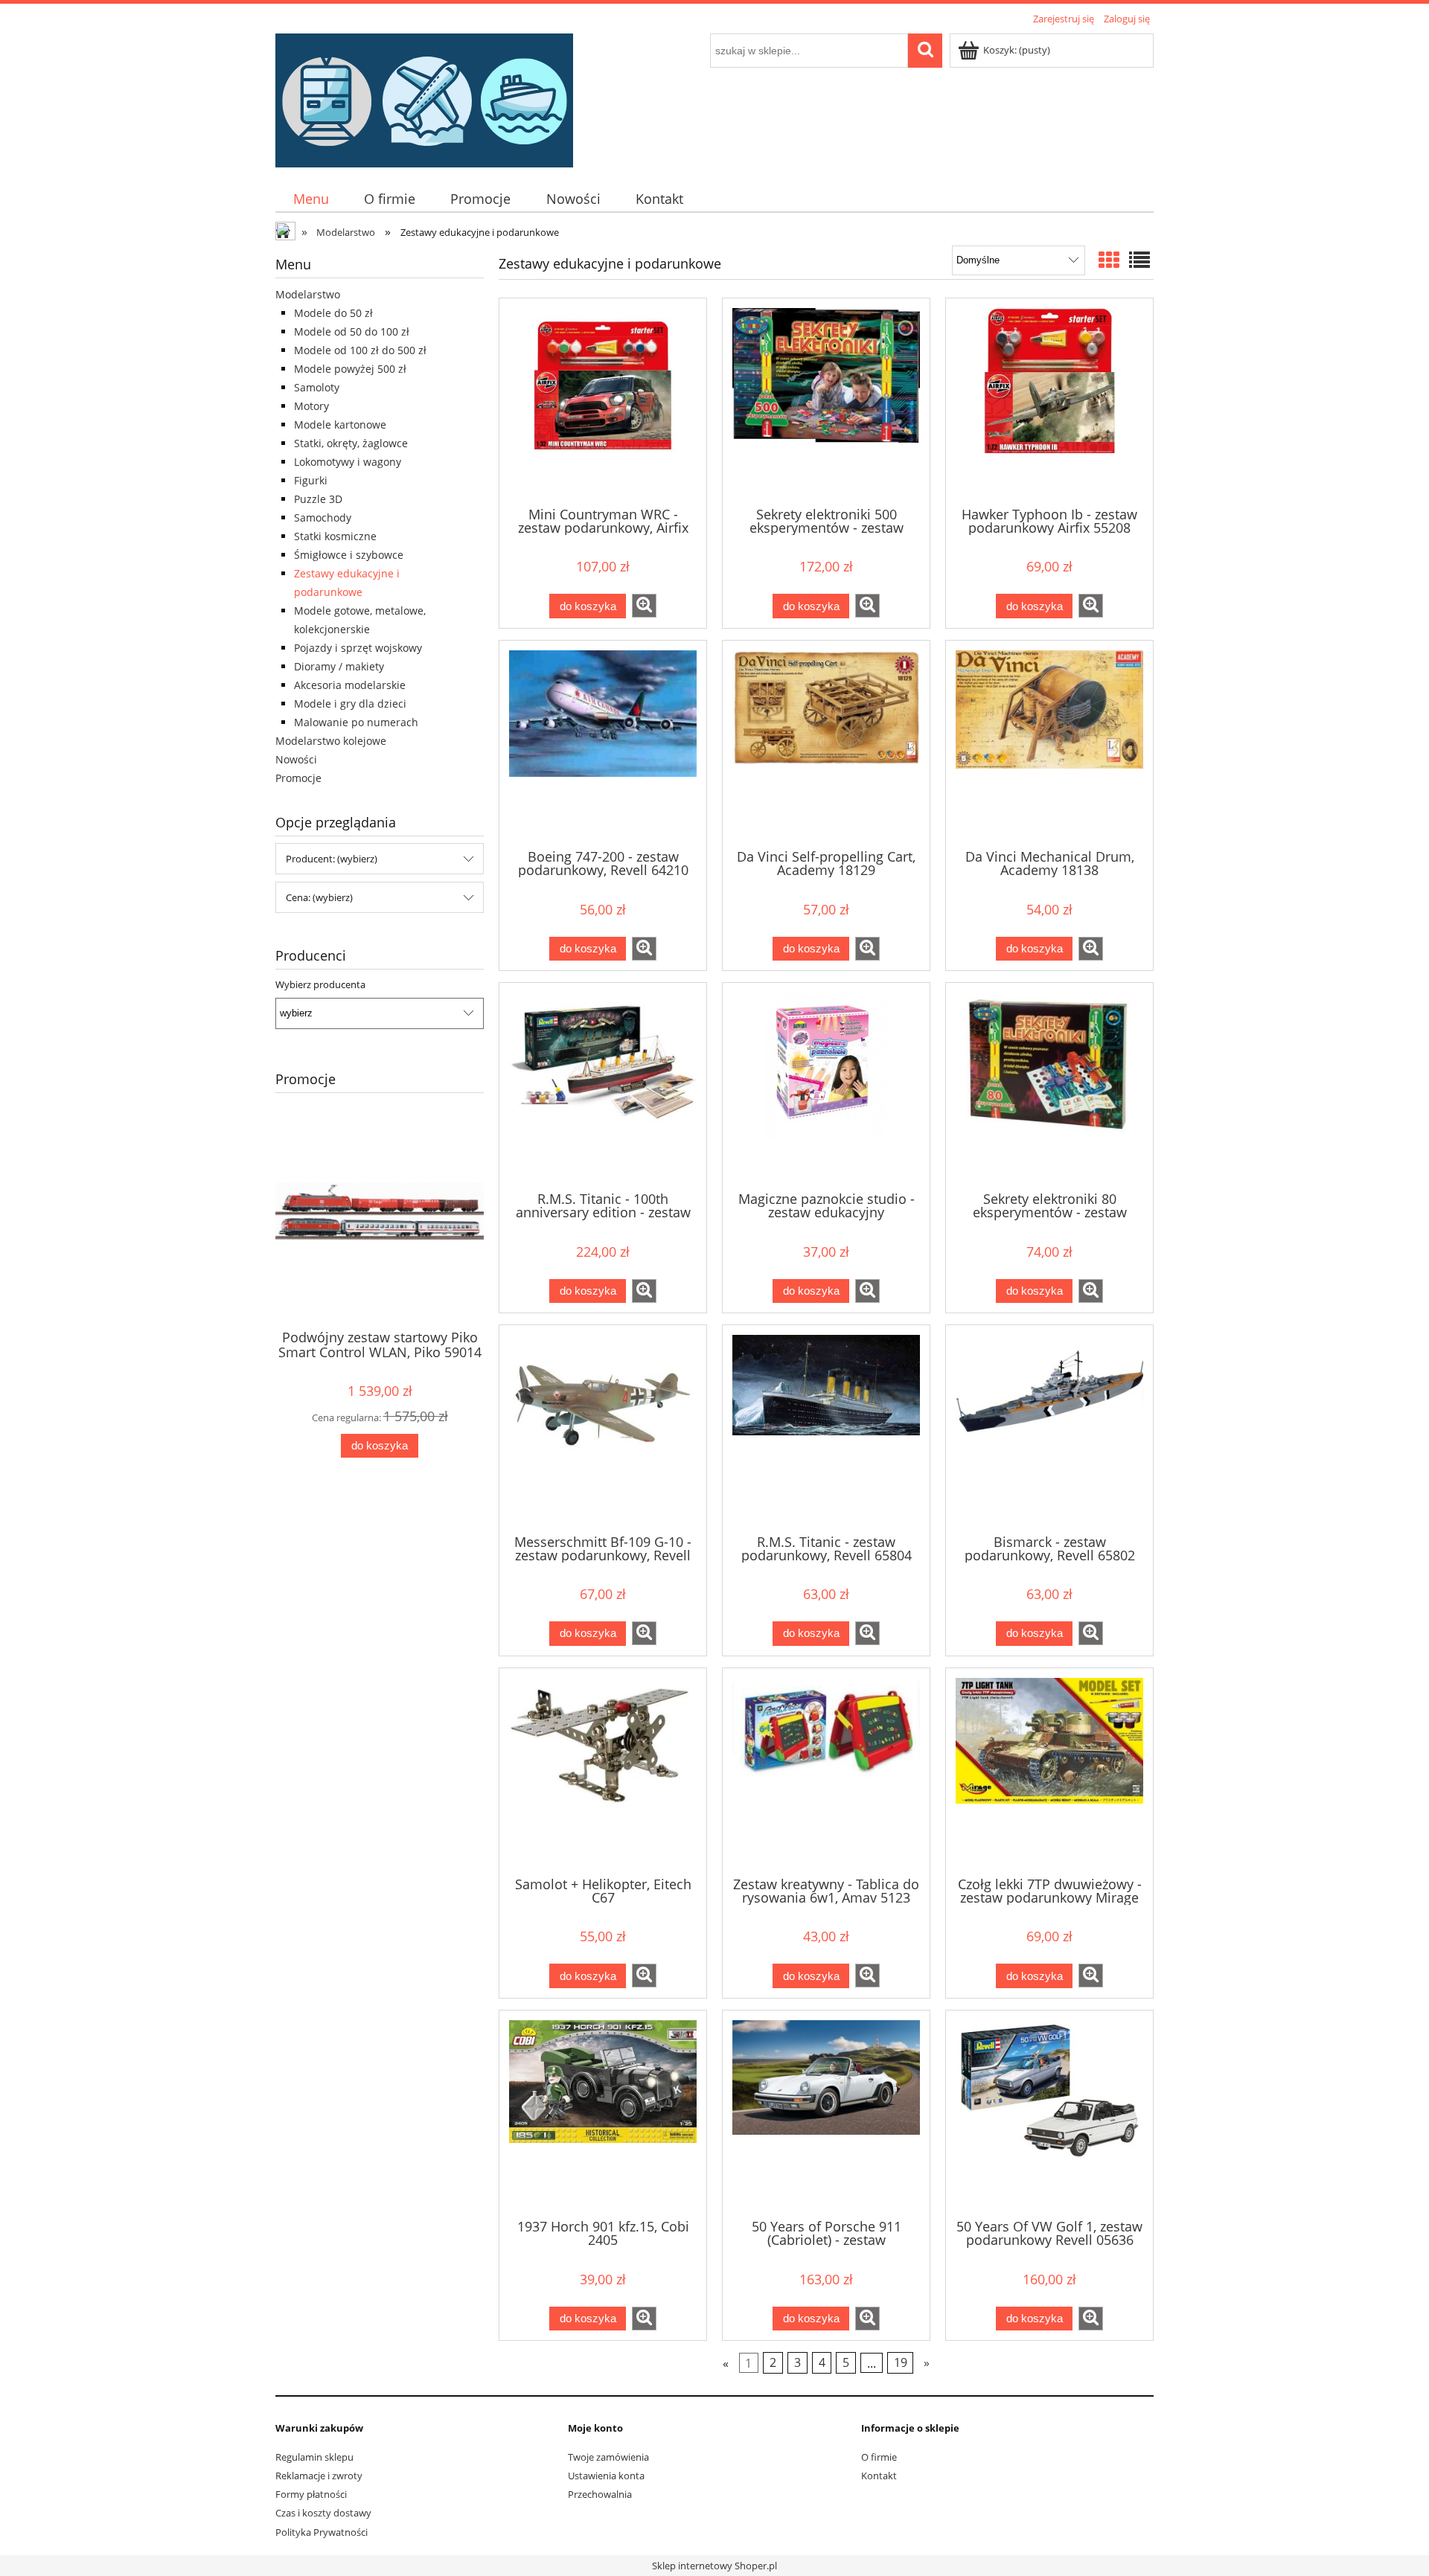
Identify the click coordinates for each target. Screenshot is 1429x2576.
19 (901, 2363)
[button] (644, 606)
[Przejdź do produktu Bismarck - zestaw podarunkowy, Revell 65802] (1049, 1428)
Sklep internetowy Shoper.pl (714, 2566)
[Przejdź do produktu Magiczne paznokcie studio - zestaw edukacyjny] (826, 1086)
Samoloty (317, 387)
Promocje (298, 778)
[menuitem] (311, 199)
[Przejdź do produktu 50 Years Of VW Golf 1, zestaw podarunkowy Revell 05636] (1049, 2113)
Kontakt (879, 2476)
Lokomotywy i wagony (348, 462)
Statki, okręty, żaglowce (351, 443)
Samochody (323, 518)
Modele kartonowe (340, 424)
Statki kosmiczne (335, 536)
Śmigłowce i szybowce (349, 555)
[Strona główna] (424, 98)
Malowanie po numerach (356, 722)
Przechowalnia (600, 2494)
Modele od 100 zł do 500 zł (360, 350)
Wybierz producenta (320, 984)
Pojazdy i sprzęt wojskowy (358, 648)
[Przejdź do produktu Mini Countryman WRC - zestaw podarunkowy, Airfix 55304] (603, 401)
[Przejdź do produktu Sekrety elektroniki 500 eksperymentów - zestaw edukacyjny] (826, 401)
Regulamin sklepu (314, 2457)
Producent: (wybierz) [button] (332, 859)
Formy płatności (311, 2494)
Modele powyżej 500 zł (350, 369)
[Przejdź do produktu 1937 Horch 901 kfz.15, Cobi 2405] (603, 2113)
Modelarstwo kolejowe (331, 741)
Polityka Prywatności (322, 2532)
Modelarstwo (308, 294)
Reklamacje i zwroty (319, 2476)
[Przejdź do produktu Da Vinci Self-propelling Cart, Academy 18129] (826, 743)
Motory (311, 406)
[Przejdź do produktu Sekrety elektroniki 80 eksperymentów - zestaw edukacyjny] (1049, 1086)
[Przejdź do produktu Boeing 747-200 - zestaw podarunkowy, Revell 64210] (603, 743)
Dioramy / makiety (339, 666)
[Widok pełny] (1139, 260)
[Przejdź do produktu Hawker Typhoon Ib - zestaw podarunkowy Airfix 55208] (1049, 401)
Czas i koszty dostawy (323, 2513)
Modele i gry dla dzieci (350, 704)
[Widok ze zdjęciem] (1109, 260)
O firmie (879, 2457)
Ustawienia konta (606, 2476)
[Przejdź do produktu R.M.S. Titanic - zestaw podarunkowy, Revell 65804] (826, 1428)
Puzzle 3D (318, 499)
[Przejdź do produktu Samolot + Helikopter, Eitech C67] (603, 1771)
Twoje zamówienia (608, 2457)
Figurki (311, 480)
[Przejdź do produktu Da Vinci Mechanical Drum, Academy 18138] (1049, 743)
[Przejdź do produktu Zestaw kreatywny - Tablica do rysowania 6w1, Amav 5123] (826, 1771)
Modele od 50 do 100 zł (352, 331)
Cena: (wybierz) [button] (319, 897)
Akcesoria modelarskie (350, 685)
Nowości (296, 759)
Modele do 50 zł (333, 313)
